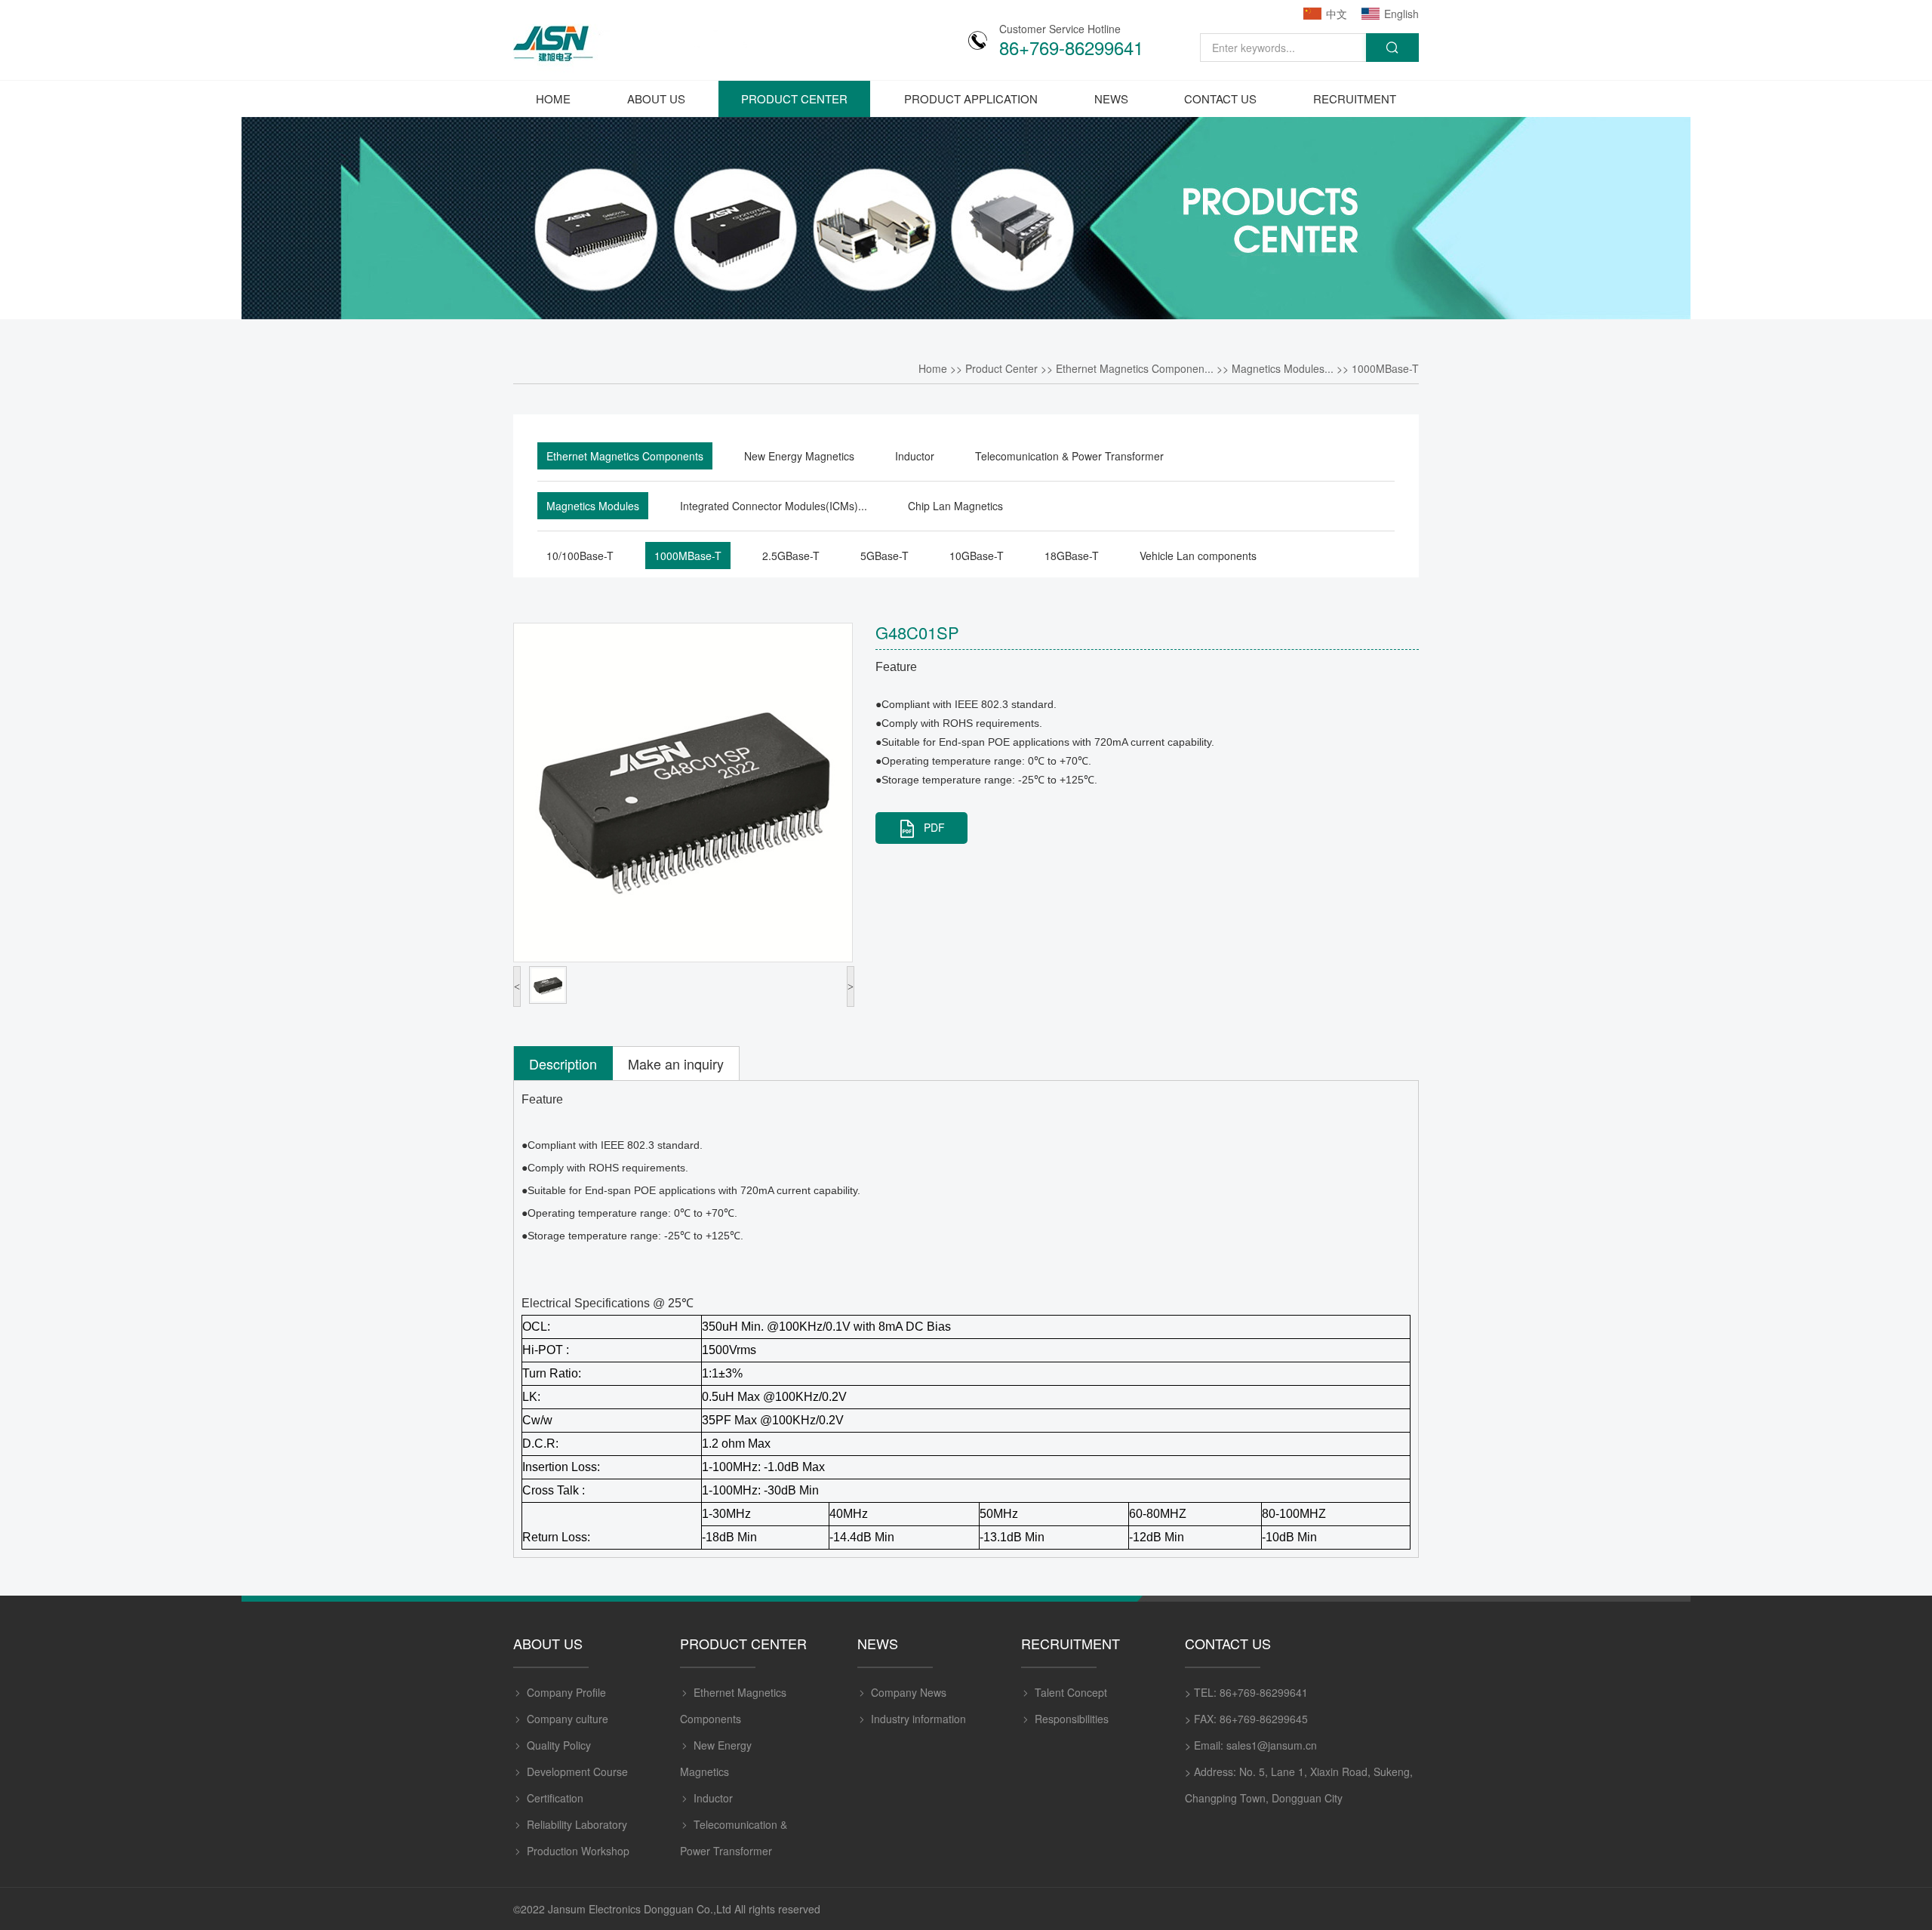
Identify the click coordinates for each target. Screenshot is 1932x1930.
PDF (934, 827)
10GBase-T (977, 556)
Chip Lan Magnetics (955, 506)
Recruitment (1355, 99)
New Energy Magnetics (799, 456)
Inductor (915, 456)
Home (553, 99)
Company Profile (566, 1692)
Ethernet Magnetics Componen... (1135, 368)
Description (563, 1064)
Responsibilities (1072, 1719)
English (1401, 14)
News (1111, 99)
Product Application (971, 99)
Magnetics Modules (593, 506)
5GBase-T (884, 556)
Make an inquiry (676, 1064)
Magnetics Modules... (1283, 368)
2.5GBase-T (791, 556)
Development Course (577, 1771)
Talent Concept (1071, 1692)
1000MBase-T (1385, 368)
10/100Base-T (580, 556)
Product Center (794, 99)
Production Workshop (578, 1851)
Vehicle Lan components (1198, 556)
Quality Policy (559, 1745)
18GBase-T (1072, 556)
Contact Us (1220, 99)
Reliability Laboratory (577, 1824)
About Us (656, 99)
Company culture (568, 1719)
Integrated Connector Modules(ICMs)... (774, 506)
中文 (1337, 14)
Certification (555, 1798)
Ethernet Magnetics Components (625, 456)
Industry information (918, 1719)
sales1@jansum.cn (1272, 1745)
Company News (909, 1692)
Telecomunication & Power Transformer (1069, 456)
